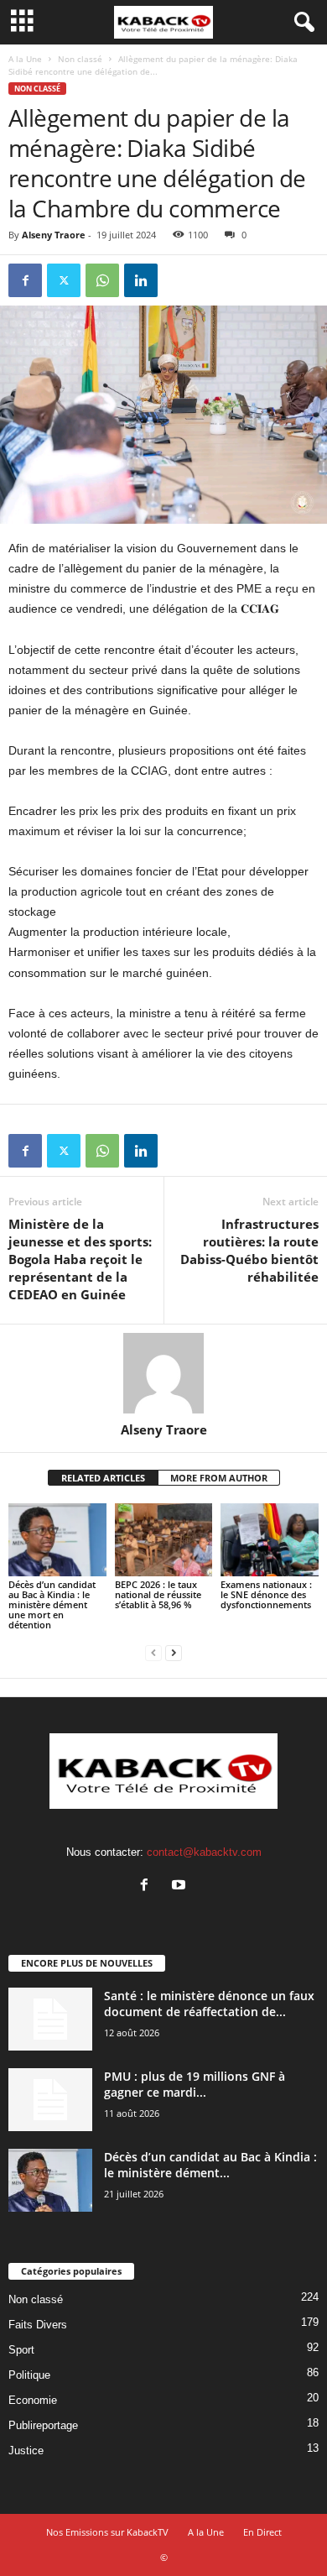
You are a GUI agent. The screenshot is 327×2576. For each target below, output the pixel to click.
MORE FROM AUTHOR (219, 1478)
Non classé (80, 59)
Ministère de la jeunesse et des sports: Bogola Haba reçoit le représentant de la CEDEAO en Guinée (80, 1259)
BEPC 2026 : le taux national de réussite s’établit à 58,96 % (158, 1594)
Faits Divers (38, 2325)
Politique (29, 2375)
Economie (33, 2400)
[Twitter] (64, 280)
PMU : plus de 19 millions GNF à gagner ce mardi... (195, 2084)
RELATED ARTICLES (103, 1478)
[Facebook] (25, 280)
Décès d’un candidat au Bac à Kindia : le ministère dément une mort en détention (52, 1604)
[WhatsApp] (102, 280)
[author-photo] (163, 1373)
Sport (21, 2350)
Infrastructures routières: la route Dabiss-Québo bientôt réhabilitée (249, 1250)
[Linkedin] (141, 280)
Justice (26, 2451)
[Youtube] (181, 1886)
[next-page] (174, 1653)
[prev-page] (153, 1653)
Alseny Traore (54, 235)
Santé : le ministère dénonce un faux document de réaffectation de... (209, 2004)
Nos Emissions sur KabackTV (107, 2532)
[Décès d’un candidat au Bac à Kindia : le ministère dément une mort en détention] (57, 1540)
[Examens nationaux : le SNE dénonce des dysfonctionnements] (270, 1540)
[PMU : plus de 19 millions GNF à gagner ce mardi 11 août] (50, 2100)
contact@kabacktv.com (204, 1852)
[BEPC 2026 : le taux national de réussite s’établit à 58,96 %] (164, 1540)
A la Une (25, 59)
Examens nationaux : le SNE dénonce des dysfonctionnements (266, 1594)
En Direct (262, 2532)
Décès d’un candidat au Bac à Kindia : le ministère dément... (210, 2165)
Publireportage (43, 2425)
